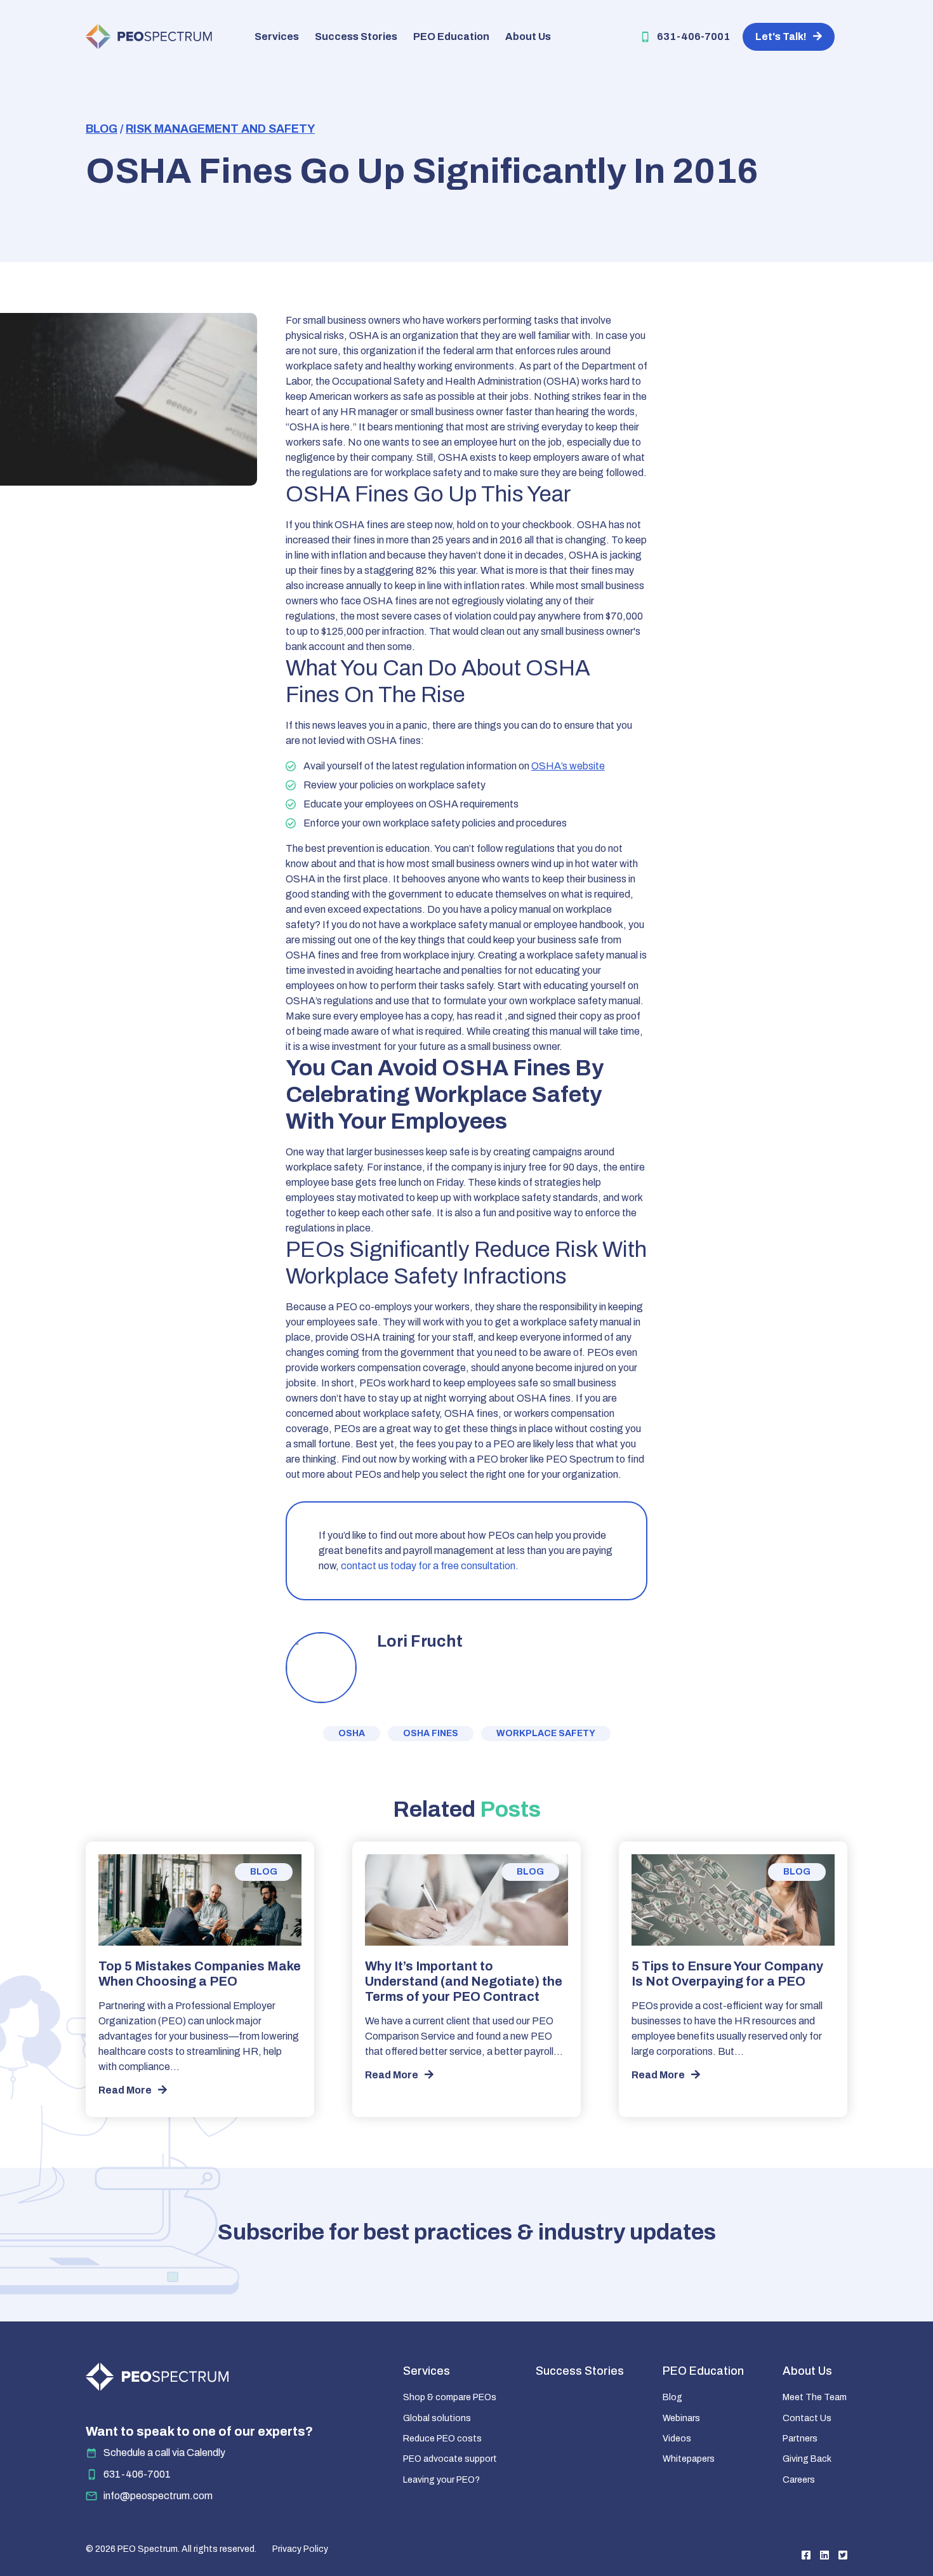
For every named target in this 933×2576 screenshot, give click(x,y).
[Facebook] (806, 2555)
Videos (677, 2439)
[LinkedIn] (824, 2555)
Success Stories (356, 37)
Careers (799, 2480)
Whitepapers (689, 2459)
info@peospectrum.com (158, 2496)
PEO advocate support (450, 2459)
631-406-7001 (693, 37)
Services (277, 37)
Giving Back (807, 2459)
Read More (125, 2090)
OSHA (352, 1733)
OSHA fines (431, 1733)
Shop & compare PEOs (450, 2397)
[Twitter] (843, 2555)
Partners (800, 2439)
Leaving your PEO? (441, 2480)
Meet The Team (815, 2397)
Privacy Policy (300, 2549)
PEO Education (451, 37)
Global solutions (437, 2418)
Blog (102, 129)
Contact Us (807, 2418)
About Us (528, 37)
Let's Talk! (781, 37)
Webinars (681, 2418)
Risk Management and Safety (220, 129)
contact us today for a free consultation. (430, 1566)
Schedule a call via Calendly (164, 2453)
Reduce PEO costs (442, 2439)
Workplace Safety (546, 1733)
